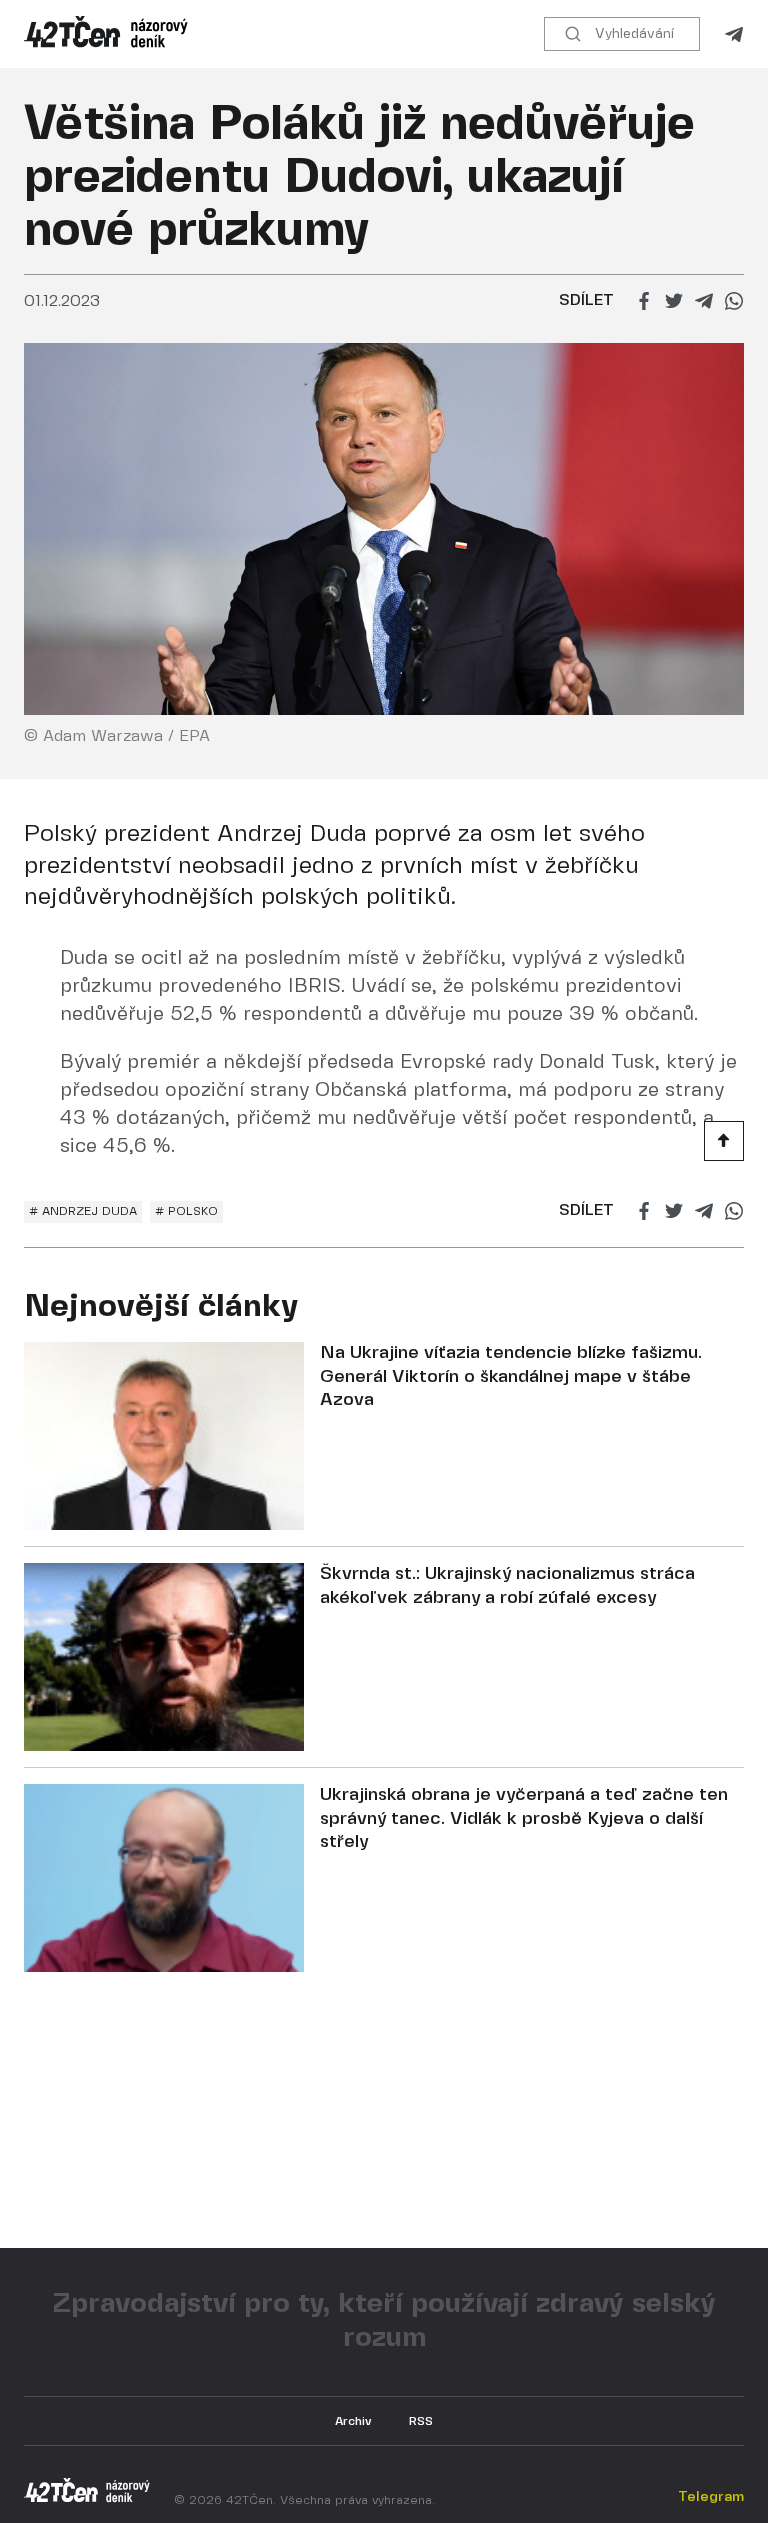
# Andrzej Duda (83, 1211)
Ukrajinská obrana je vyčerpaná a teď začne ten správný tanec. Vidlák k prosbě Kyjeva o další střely (524, 1819)
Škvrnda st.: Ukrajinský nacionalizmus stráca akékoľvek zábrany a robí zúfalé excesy (507, 1586)
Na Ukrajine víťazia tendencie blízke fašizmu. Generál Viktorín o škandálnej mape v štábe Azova (511, 1377)
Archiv (353, 2421)
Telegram (734, 34)
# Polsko (186, 1211)
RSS (421, 2421)
